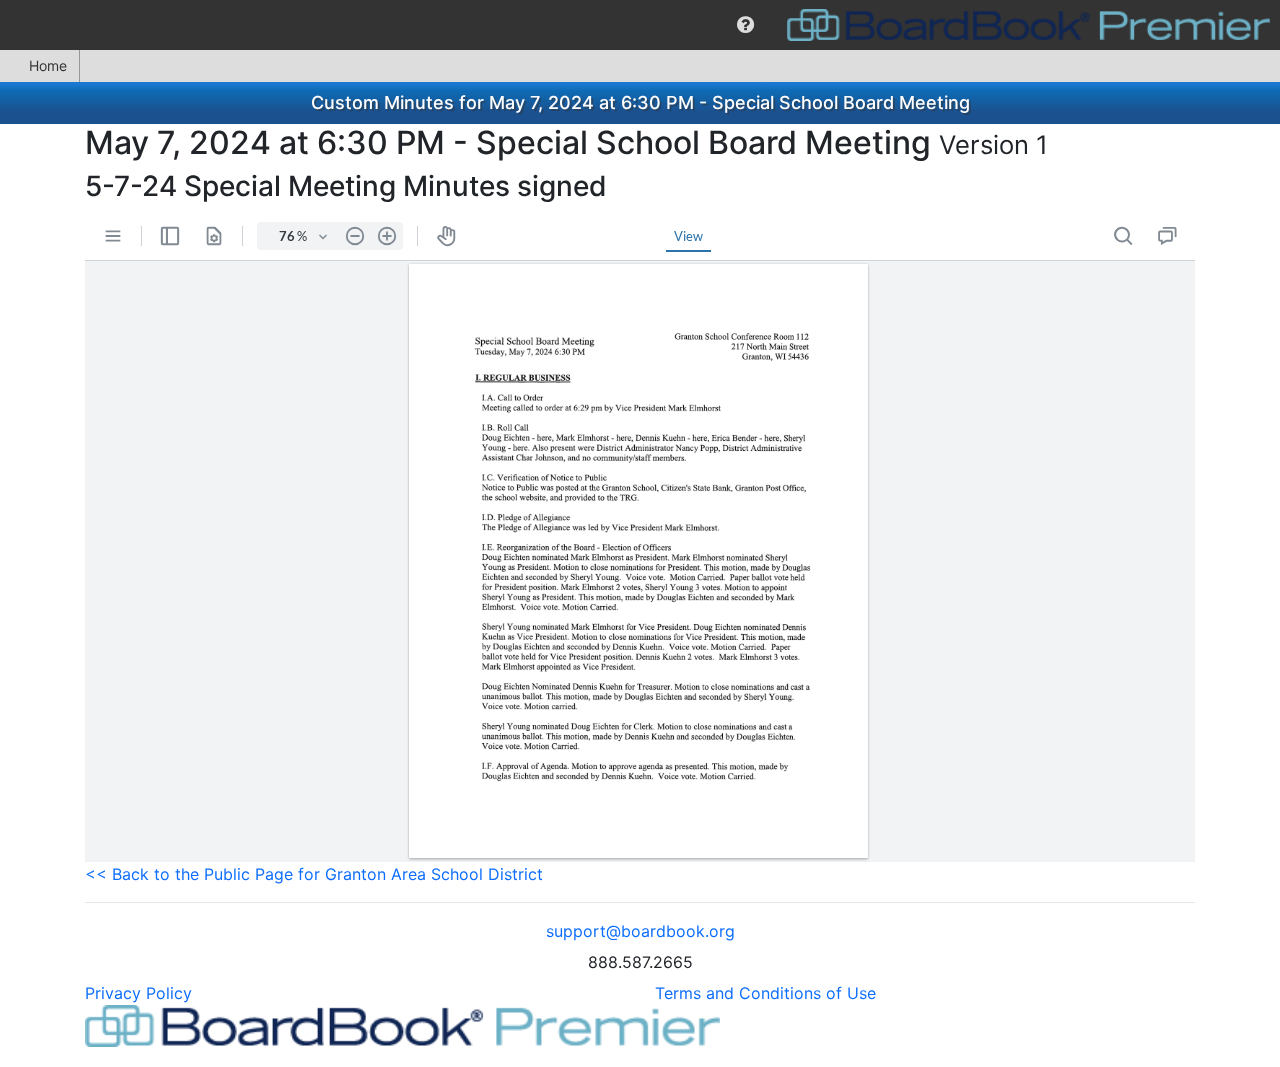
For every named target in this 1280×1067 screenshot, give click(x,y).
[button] (745, 25)
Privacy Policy (138, 993)
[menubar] (640, 25)
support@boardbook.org (640, 931)
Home (48, 65)
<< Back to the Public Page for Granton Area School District (314, 874)
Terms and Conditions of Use (765, 993)
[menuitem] (745, 25)
